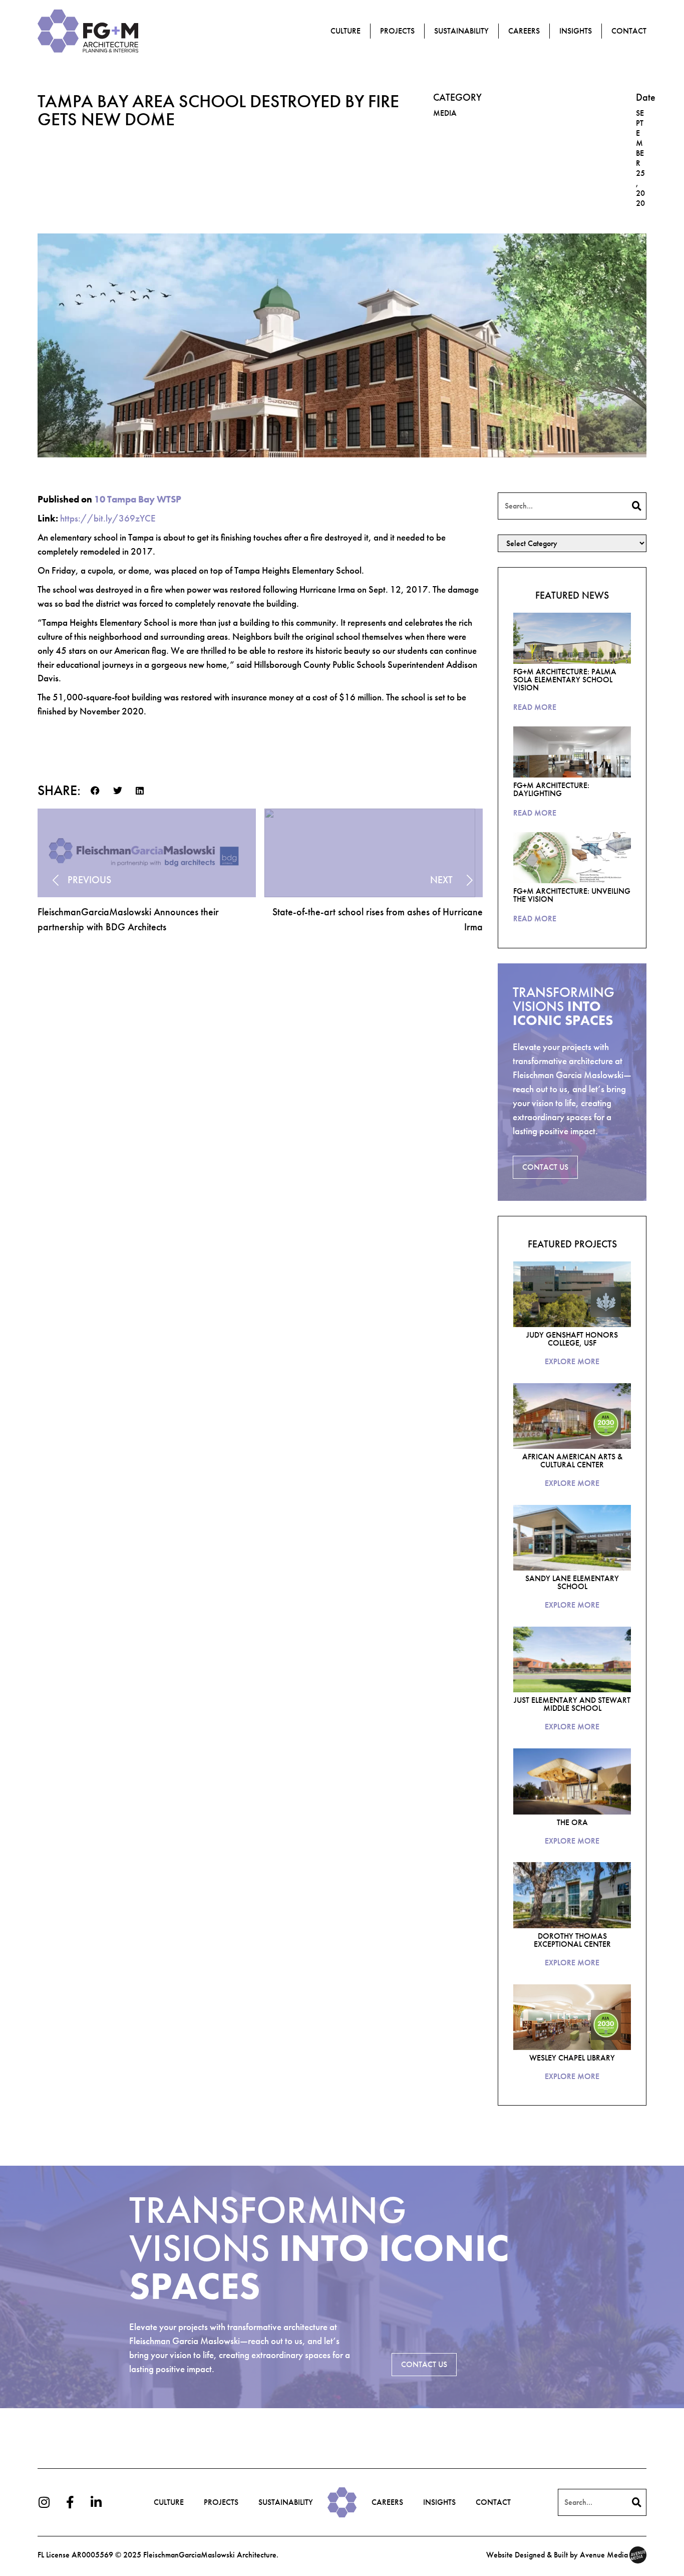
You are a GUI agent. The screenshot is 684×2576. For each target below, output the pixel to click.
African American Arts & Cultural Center (572, 1461)
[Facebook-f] (70, 2502)
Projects (397, 31)
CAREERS (387, 2502)
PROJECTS (221, 2502)
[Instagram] (44, 2502)
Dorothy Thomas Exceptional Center (572, 1940)
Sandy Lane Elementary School (572, 1582)
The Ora (572, 1822)
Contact (629, 31)
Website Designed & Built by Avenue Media (557, 2555)
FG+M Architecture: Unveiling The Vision (572, 895)
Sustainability (461, 31)
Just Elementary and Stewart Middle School (572, 1704)
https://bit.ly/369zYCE (108, 518)
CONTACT (493, 2502)
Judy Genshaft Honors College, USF (572, 1339)
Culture (346, 31)
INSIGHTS (576, 31)
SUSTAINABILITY (286, 2502)
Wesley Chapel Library (572, 2058)
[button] (95, 791)
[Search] (637, 506)
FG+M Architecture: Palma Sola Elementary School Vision (565, 680)
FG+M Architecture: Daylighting (551, 789)
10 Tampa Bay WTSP (138, 499)
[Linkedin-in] (96, 2502)
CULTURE (169, 2502)
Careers (524, 31)
